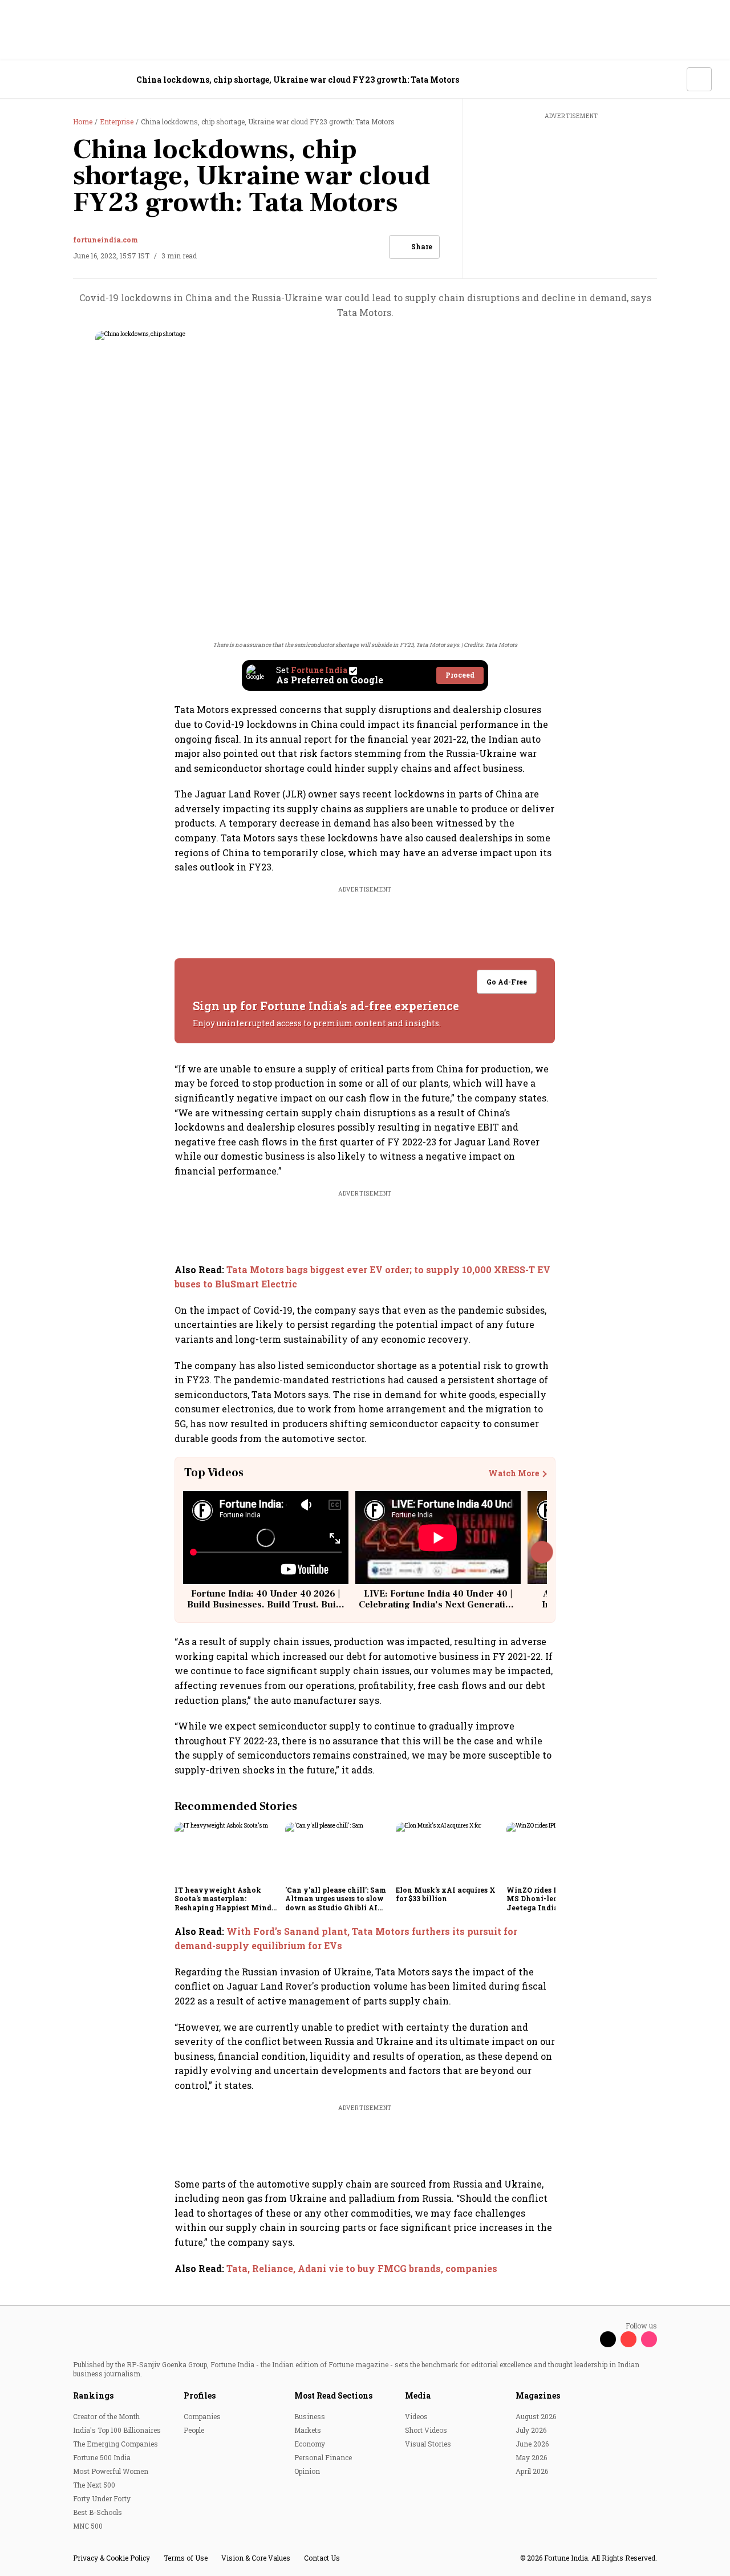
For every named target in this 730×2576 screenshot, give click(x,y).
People (194, 2430)
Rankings (93, 2395)
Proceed (460, 675)
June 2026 (532, 2444)
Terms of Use (186, 2558)
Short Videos (426, 2430)
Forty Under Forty (102, 2498)
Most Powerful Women (111, 2471)
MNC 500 (88, 2526)
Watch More (514, 1473)
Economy (310, 2444)
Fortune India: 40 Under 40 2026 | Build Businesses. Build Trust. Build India (266, 1605)
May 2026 (531, 2457)
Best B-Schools (98, 2512)
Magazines (538, 2395)
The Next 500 (94, 2485)
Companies (202, 2416)
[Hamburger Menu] (25, 80)
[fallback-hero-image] (226, 1852)
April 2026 (532, 2471)
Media (418, 2395)
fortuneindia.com (106, 240)
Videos (416, 2416)
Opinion (307, 2471)
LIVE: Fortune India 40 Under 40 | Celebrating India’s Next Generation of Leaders (438, 1605)
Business (310, 2416)
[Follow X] (608, 2339)
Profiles (200, 2395)
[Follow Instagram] (649, 2339)
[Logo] (80, 80)
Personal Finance (323, 2457)
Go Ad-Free (507, 982)
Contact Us (322, 2558)
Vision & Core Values (256, 2558)
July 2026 (531, 2430)
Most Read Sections (333, 2395)
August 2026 (536, 2416)
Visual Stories (428, 2444)
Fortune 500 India (102, 2457)
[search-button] (671, 79)
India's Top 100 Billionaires (117, 2430)
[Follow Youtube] (628, 2339)
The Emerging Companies (115, 2444)
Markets (308, 2430)
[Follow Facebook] (587, 2339)
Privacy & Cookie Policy (111, 2558)
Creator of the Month (106, 2416)
